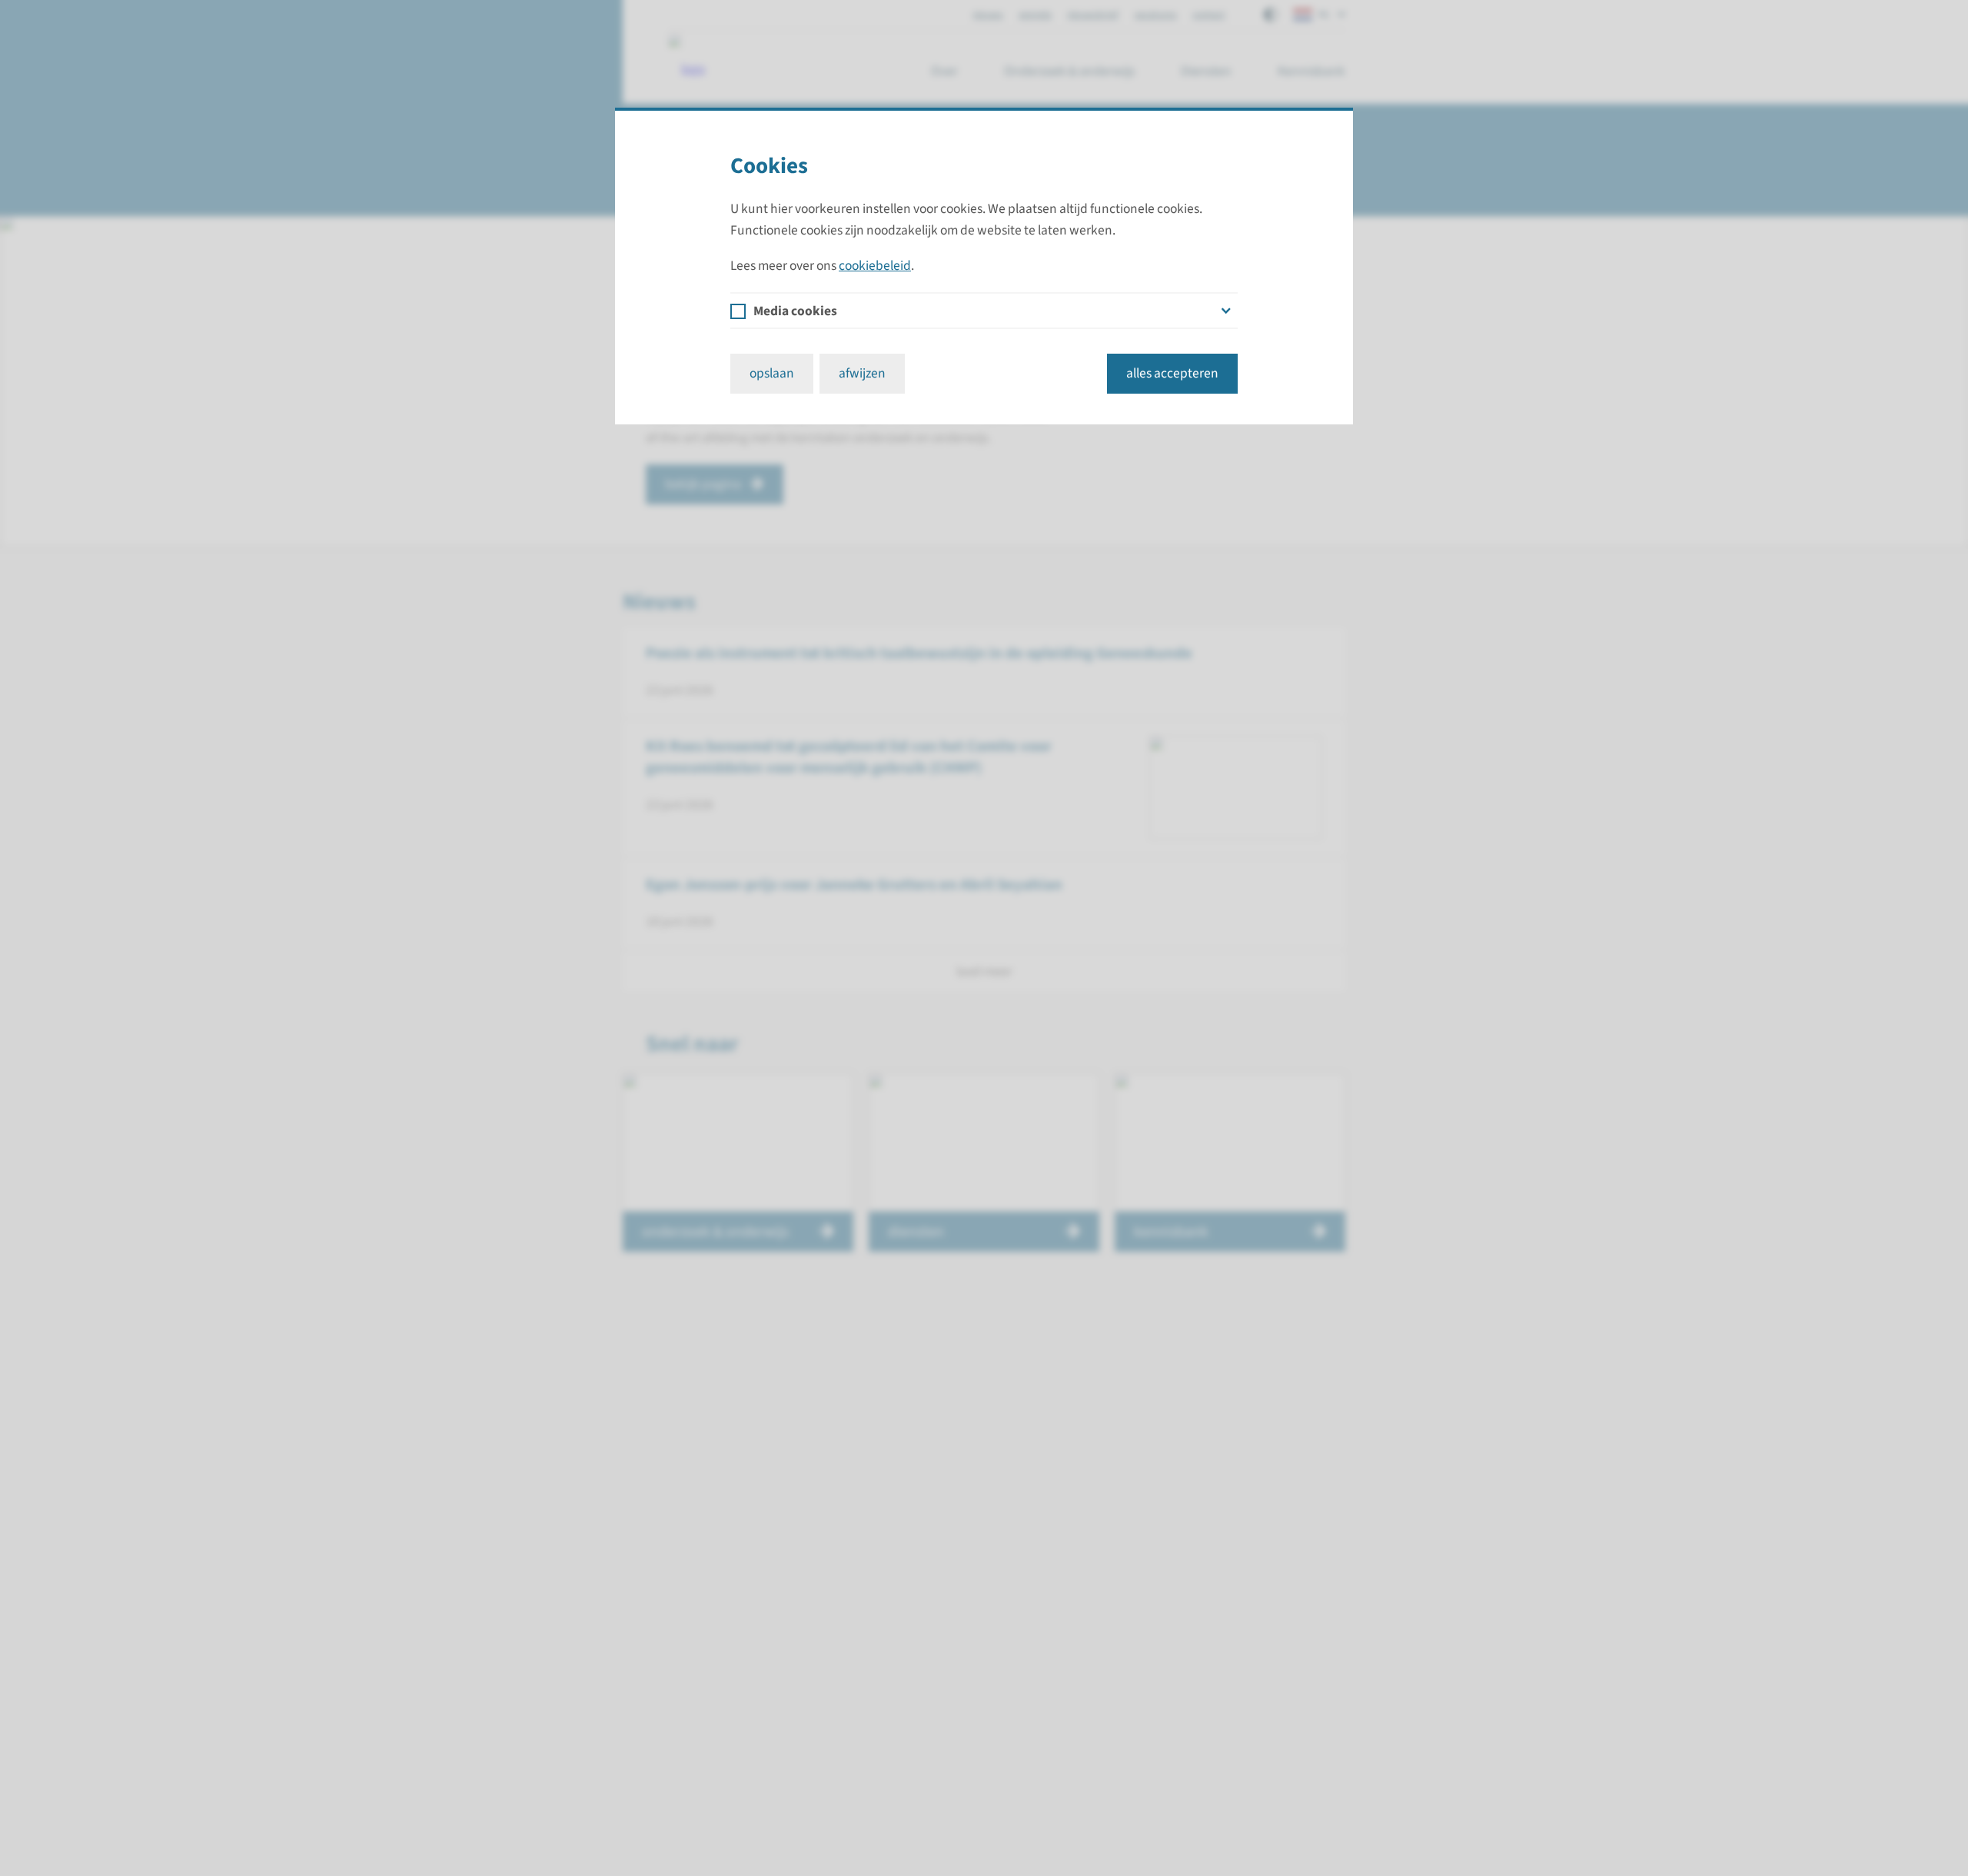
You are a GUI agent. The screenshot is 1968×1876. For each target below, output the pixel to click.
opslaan (772, 373)
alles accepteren (1172, 373)
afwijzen (862, 373)
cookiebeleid (875, 266)
